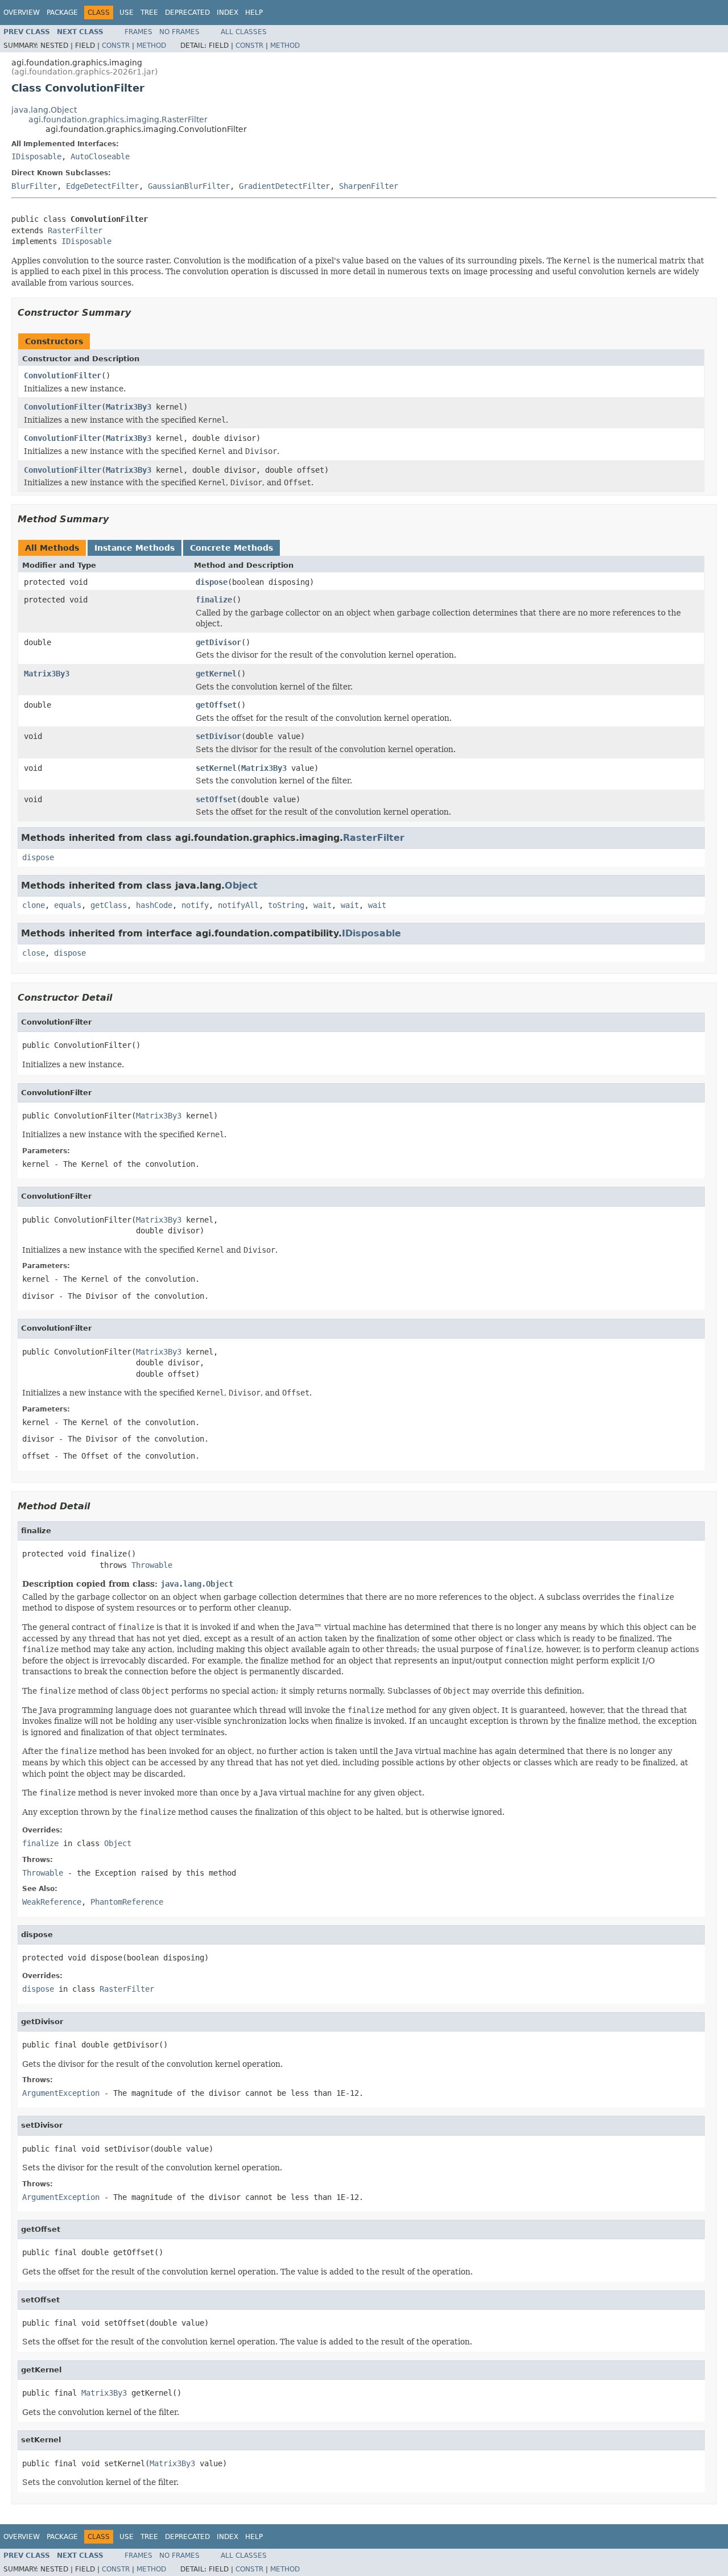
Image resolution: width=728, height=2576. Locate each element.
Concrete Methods (231, 548)
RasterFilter (75, 230)
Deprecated (187, 13)
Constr (116, 46)
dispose (212, 582)
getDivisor (218, 642)
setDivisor (218, 736)
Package (62, 13)
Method (151, 46)
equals (68, 905)
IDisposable (36, 156)
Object (241, 886)
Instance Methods (135, 548)
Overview (22, 13)
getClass (109, 905)
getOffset (216, 705)
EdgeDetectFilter (102, 186)
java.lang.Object (44, 110)
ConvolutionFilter (63, 375)
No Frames (179, 32)
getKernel (216, 674)
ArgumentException (61, 2093)
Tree (149, 13)
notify (195, 905)
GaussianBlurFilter (189, 186)
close (34, 953)
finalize (214, 600)
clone (34, 905)
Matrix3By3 (129, 407)
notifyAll (238, 905)
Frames (138, 32)
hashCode (154, 905)
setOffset (216, 799)
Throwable (152, 1565)
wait (322, 905)
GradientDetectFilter (284, 186)
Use (127, 13)
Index (227, 13)
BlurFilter (34, 186)
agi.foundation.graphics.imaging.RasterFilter (118, 119)
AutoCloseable (100, 156)
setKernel (216, 768)
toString (286, 905)
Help (254, 13)
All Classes (244, 32)
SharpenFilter (369, 186)
